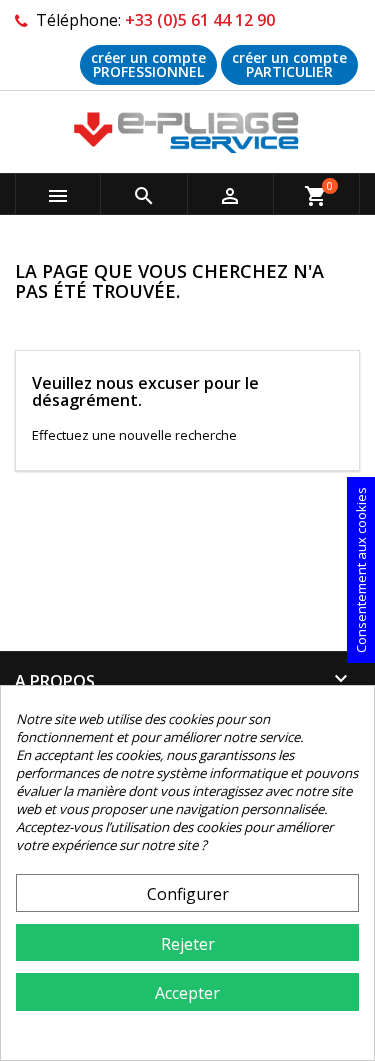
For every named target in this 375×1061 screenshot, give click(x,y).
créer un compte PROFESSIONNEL (148, 64)
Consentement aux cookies (361, 570)
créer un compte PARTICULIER (289, 64)
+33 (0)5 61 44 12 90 (200, 20)
